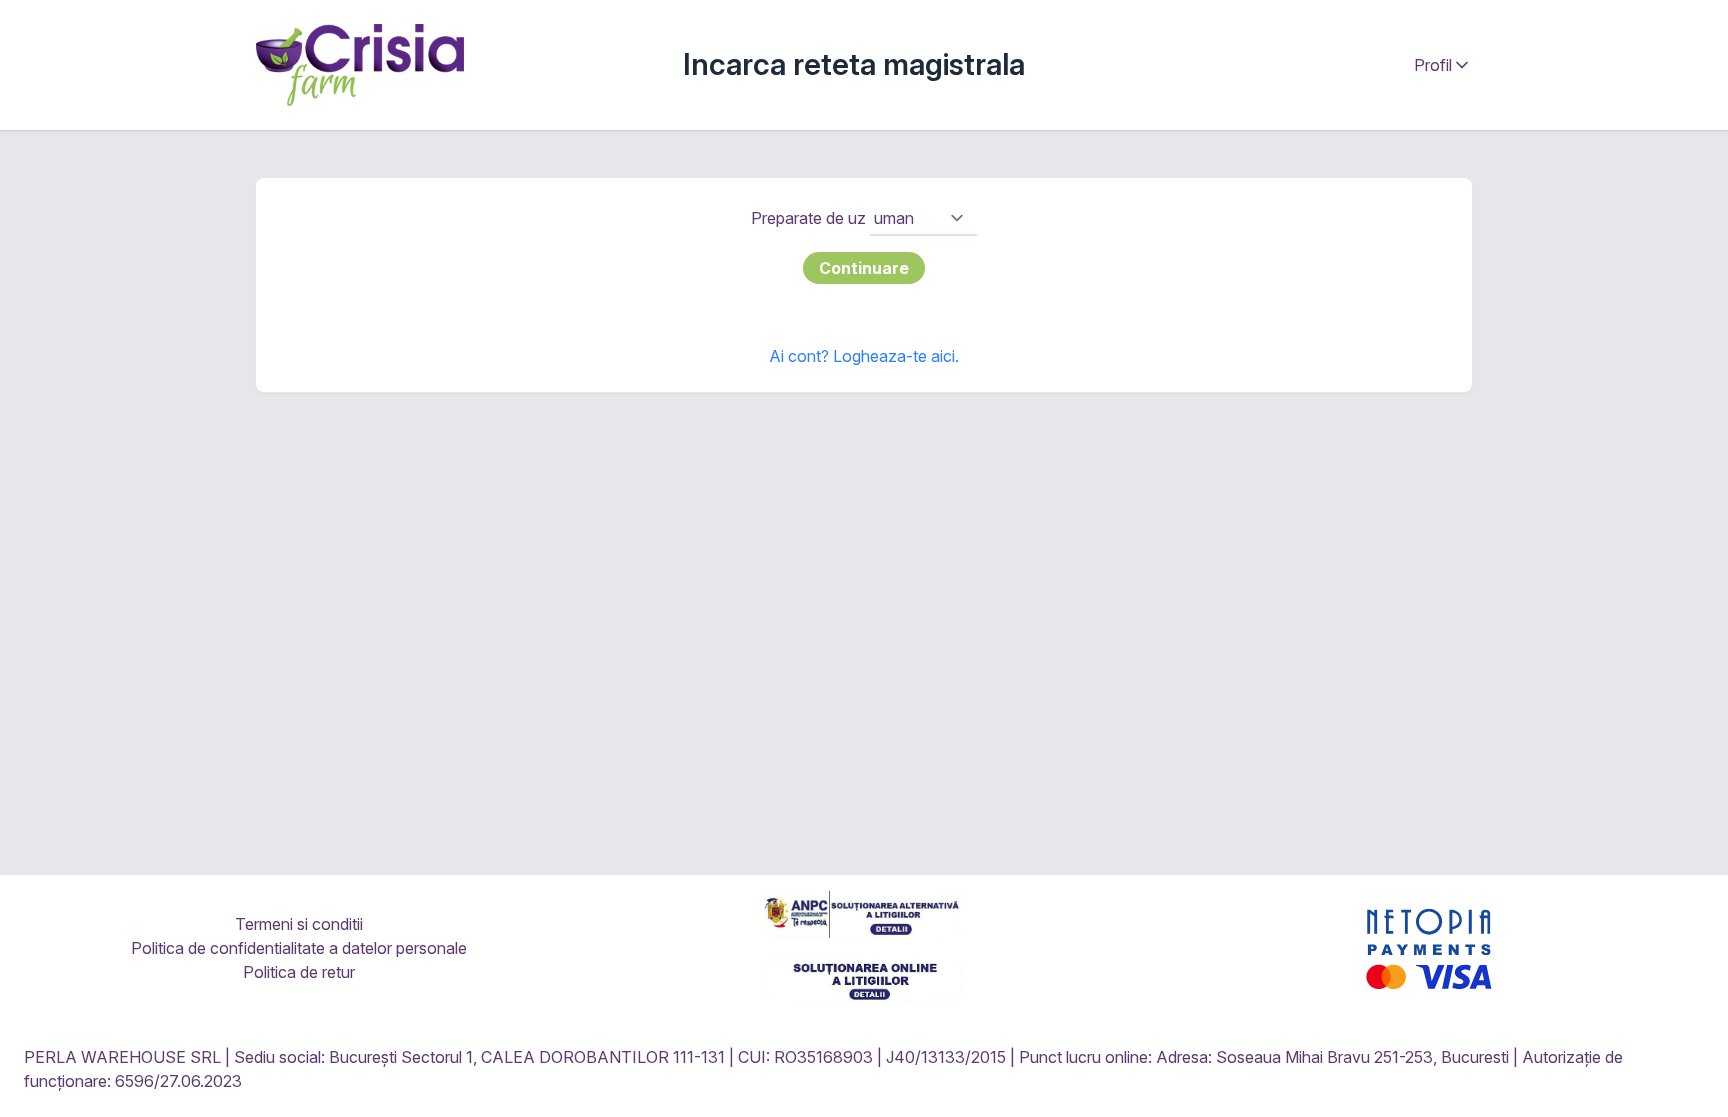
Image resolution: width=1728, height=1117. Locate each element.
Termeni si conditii (299, 924)
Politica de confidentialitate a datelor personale (299, 948)
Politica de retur (299, 972)
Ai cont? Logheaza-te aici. (864, 356)
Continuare (864, 268)
